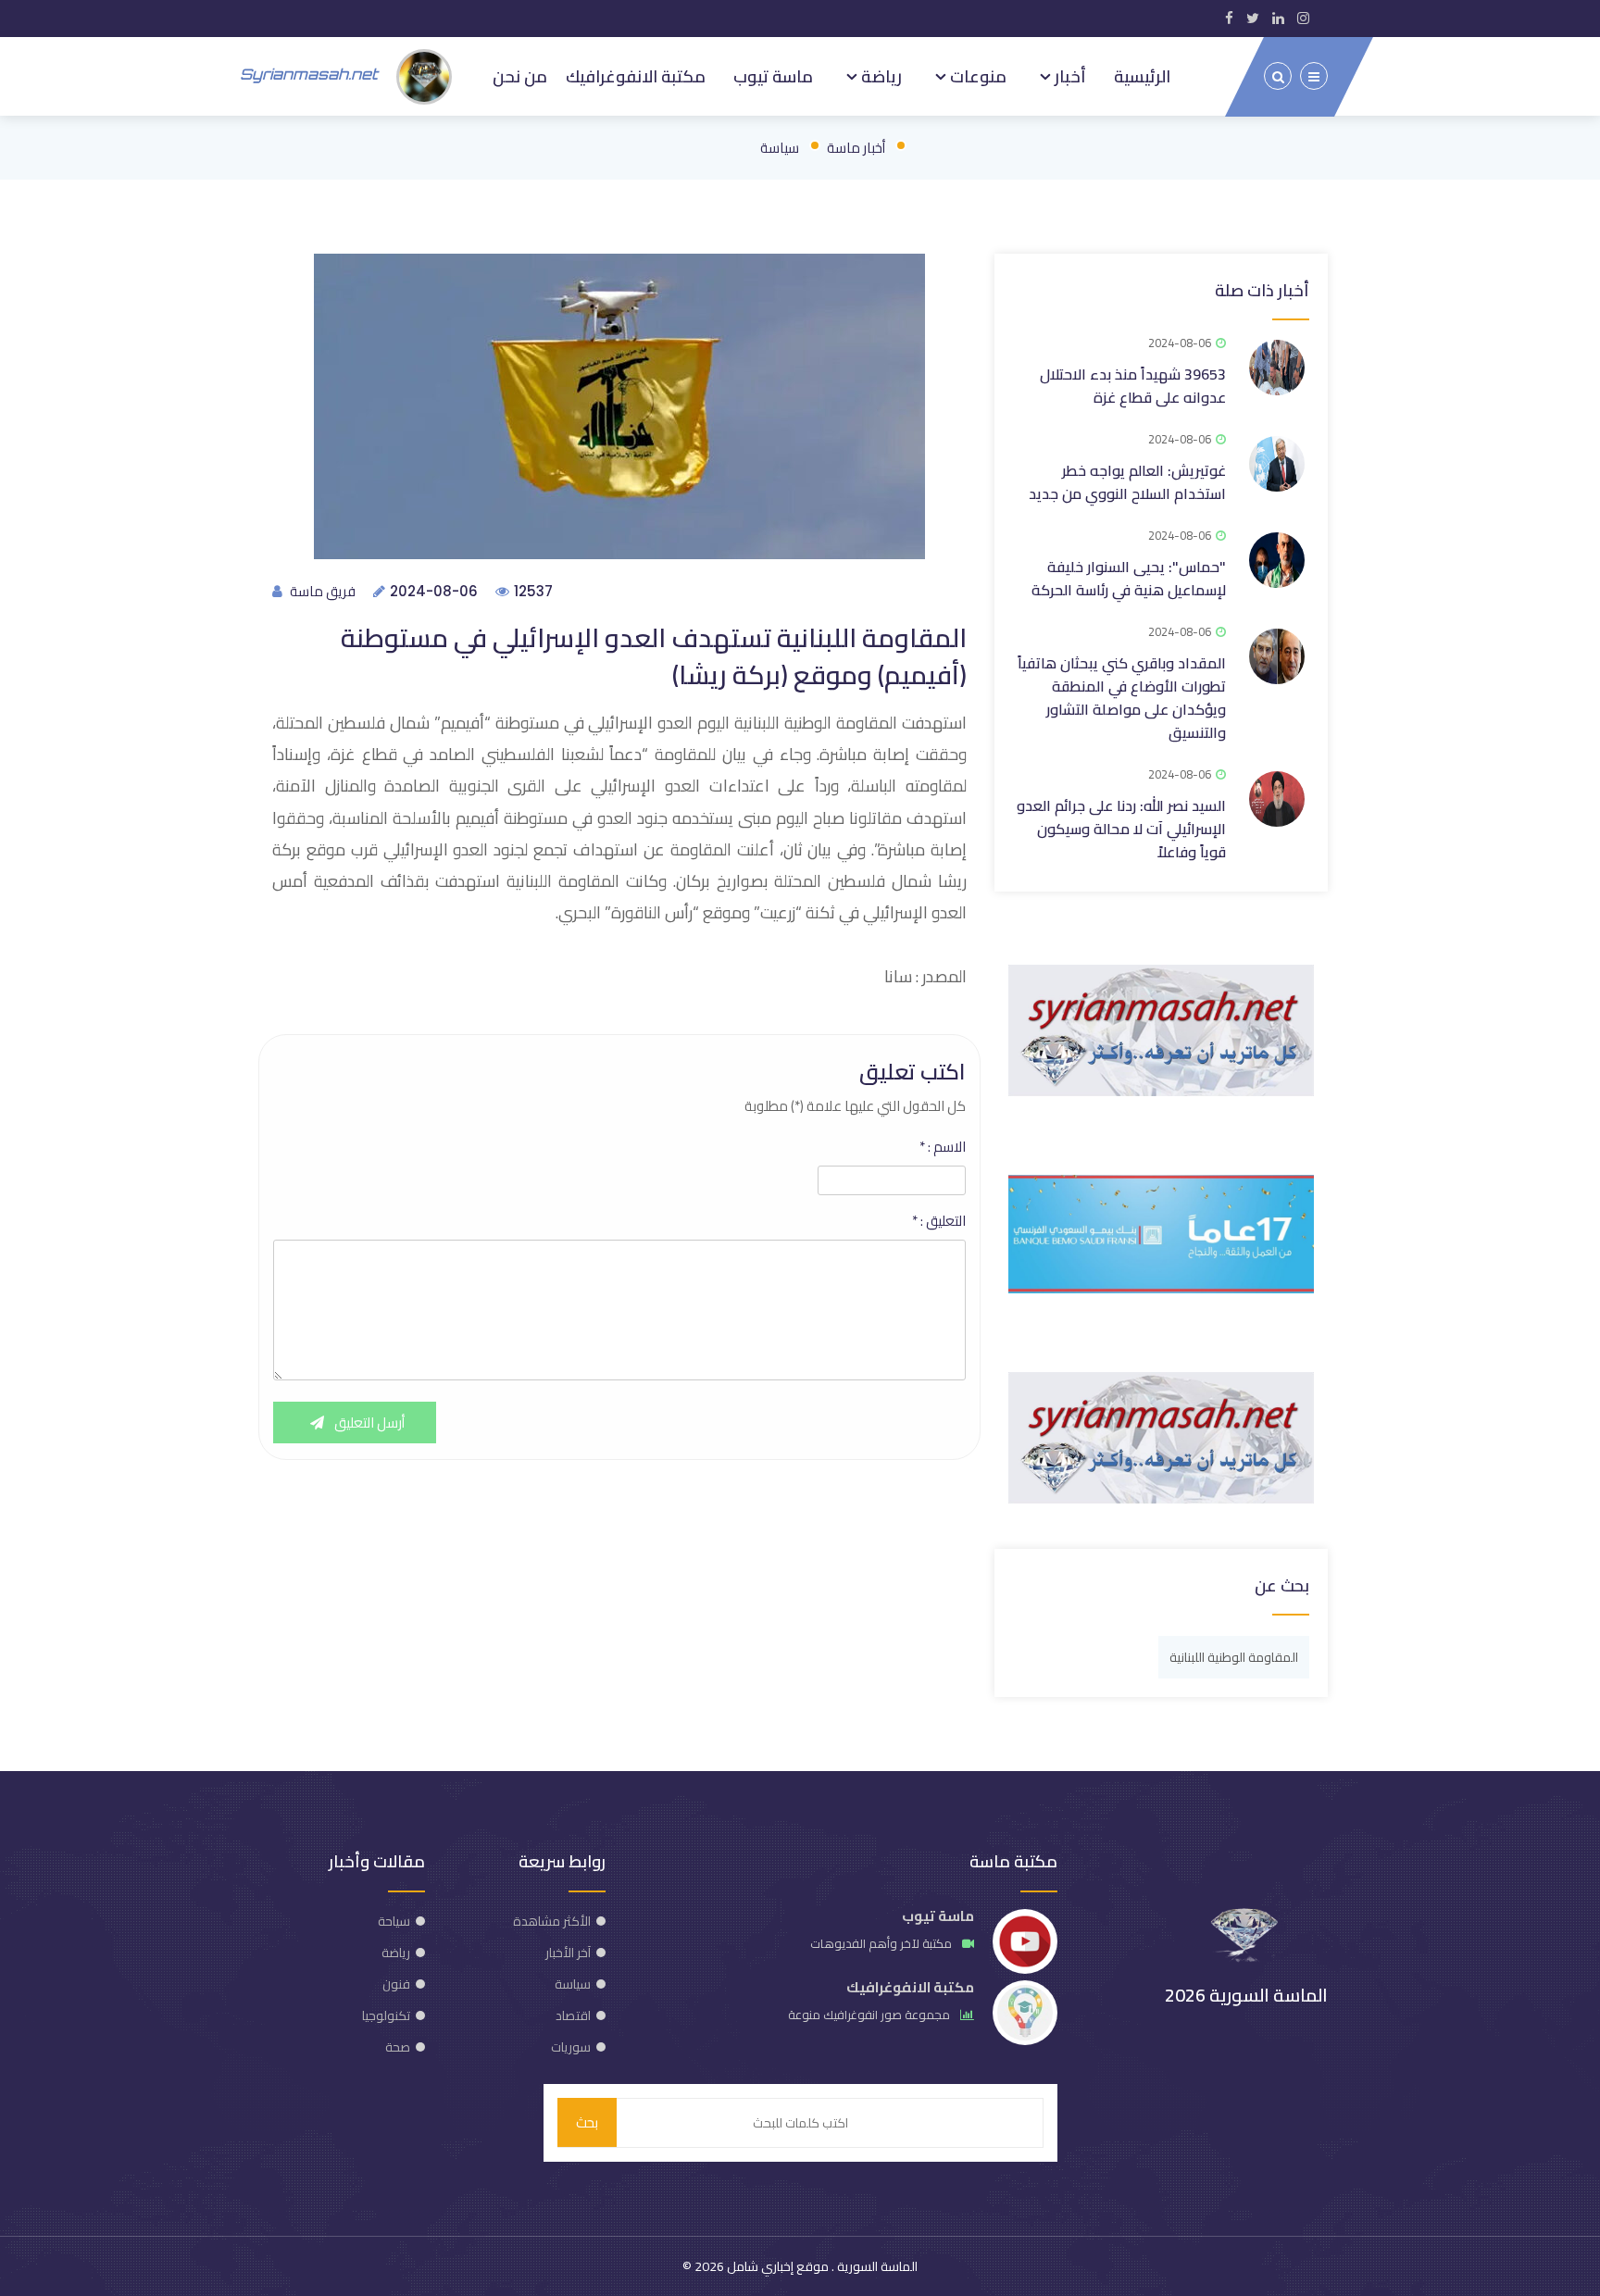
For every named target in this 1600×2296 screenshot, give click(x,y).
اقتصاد (573, 2015)
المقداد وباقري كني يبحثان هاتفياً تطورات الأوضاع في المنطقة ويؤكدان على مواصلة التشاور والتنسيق (1122, 698)
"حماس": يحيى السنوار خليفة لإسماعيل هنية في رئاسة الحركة (1129, 578)
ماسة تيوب (773, 76)
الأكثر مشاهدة (552, 1921)
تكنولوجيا (386, 2015)
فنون (396, 1984)
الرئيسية (1142, 76)
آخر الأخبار (568, 1953)
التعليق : (939, 1221)
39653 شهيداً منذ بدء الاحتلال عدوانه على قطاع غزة (1133, 386)
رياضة (880, 76)
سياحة (394, 1921)
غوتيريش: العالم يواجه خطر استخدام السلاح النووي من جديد (1127, 482)
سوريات (571, 2047)
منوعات (976, 76)
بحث (587, 2122)
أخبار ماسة (856, 148)
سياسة (780, 148)
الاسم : (943, 1147)
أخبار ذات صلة (1262, 290)
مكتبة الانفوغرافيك (636, 76)
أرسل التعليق (368, 1423)
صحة (398, 2047)
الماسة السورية (876, 2266)
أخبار (1069, 76)
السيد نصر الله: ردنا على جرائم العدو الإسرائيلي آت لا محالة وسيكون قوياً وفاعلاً (1121, 829)
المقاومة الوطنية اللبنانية (1234, 1657)
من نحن (520, 76)
